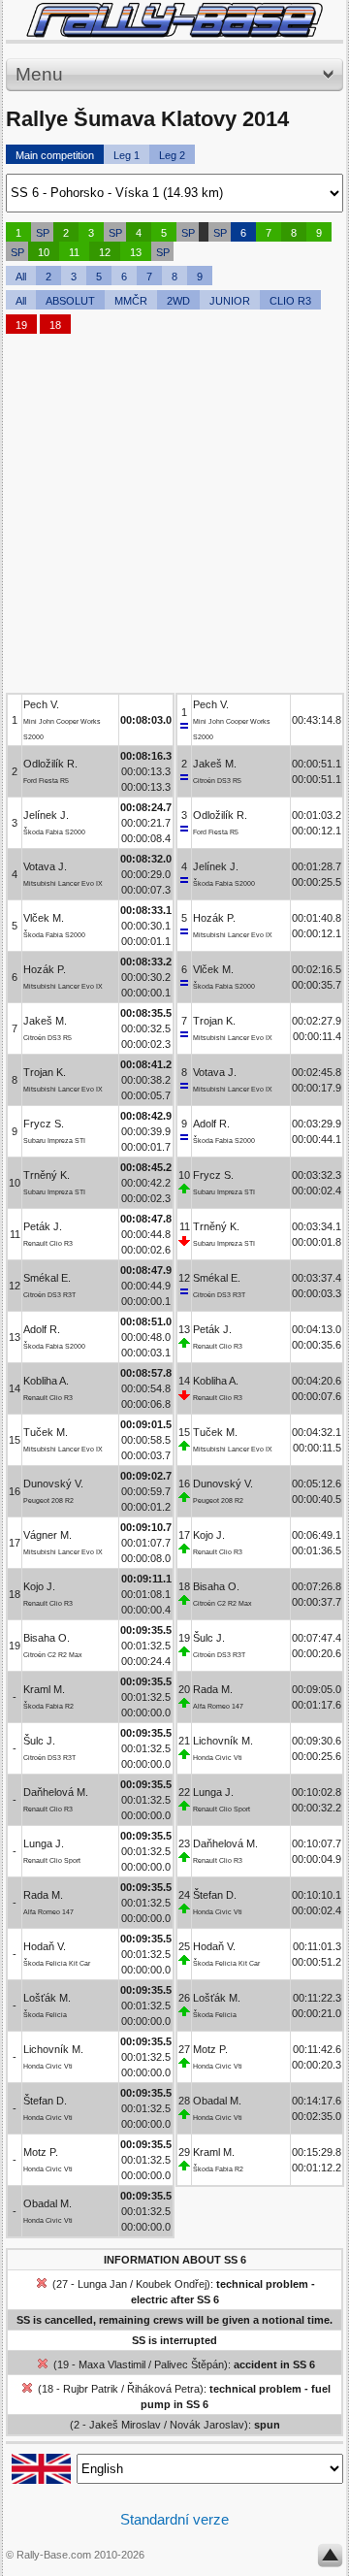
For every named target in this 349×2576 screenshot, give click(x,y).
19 (21, 325)
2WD (178, 301)
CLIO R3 (290, 301)
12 (105, 252)
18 (55, 325)
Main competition (55, 155)
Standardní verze (174, 2519)
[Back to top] (330, 2560)
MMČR (131, 301)
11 (74, 252)
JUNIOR (230, 301)
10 (44, 252)
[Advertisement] (174, 518)
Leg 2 (172, 155)
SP (43, 233)
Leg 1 (127, 155)
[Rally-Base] (174, 20)
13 (136, 252)
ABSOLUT (70, 301)
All (21, 277)
